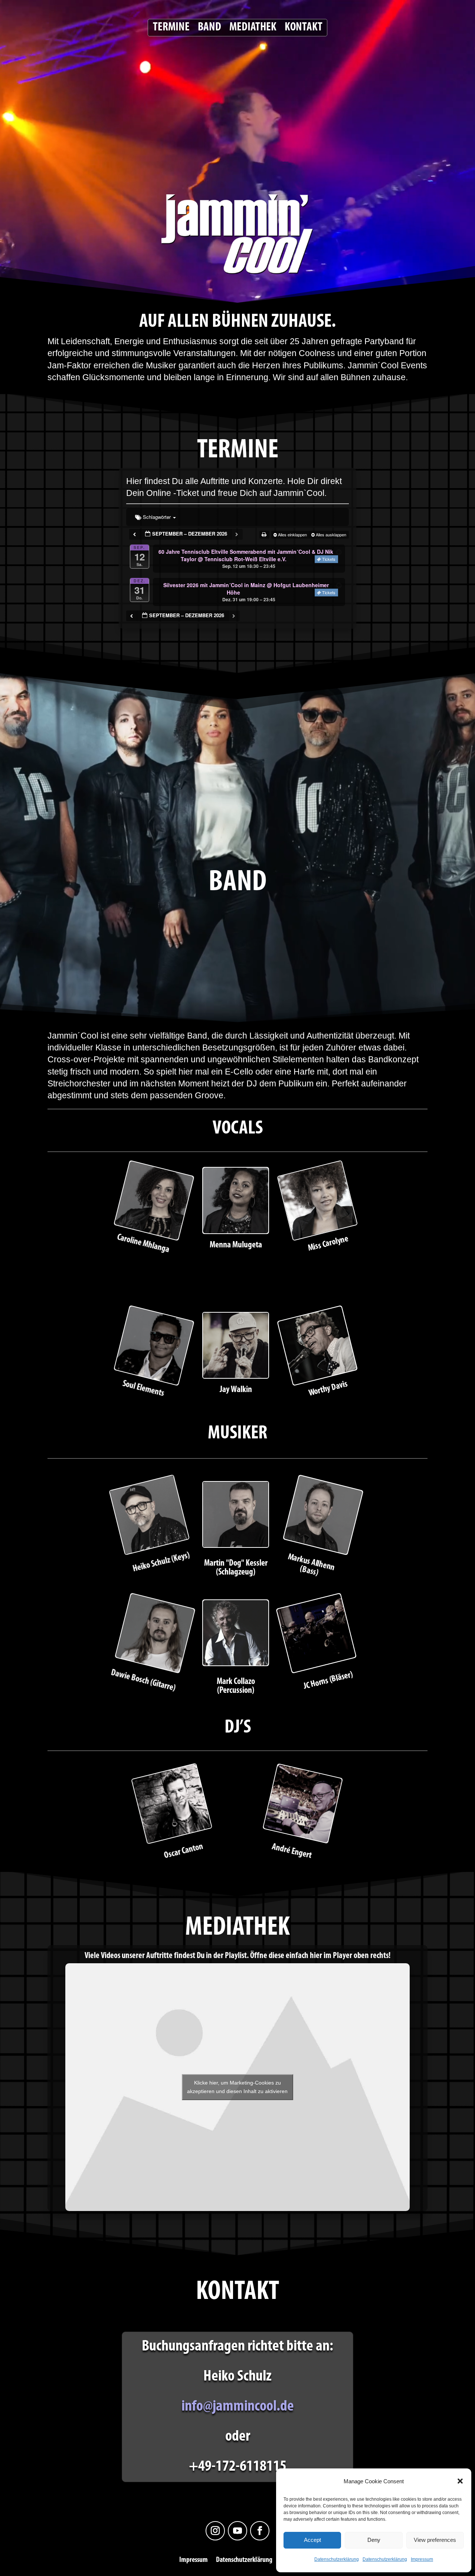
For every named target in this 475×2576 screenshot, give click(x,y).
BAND (209, 28)
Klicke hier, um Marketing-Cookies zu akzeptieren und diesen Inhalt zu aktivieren (237, 2087)
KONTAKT (304, 28)
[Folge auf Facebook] (260, 2531)
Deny (374, 2540)
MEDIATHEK (253, 28)
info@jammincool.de (238, 2407)
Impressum (422, 2559)
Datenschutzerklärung (337, 2559)
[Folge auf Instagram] (215, 2531)
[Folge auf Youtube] (237, 2531)
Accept (312, 2540)
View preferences (435, 2540)
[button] (460, 2481)
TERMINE (171, 28)
